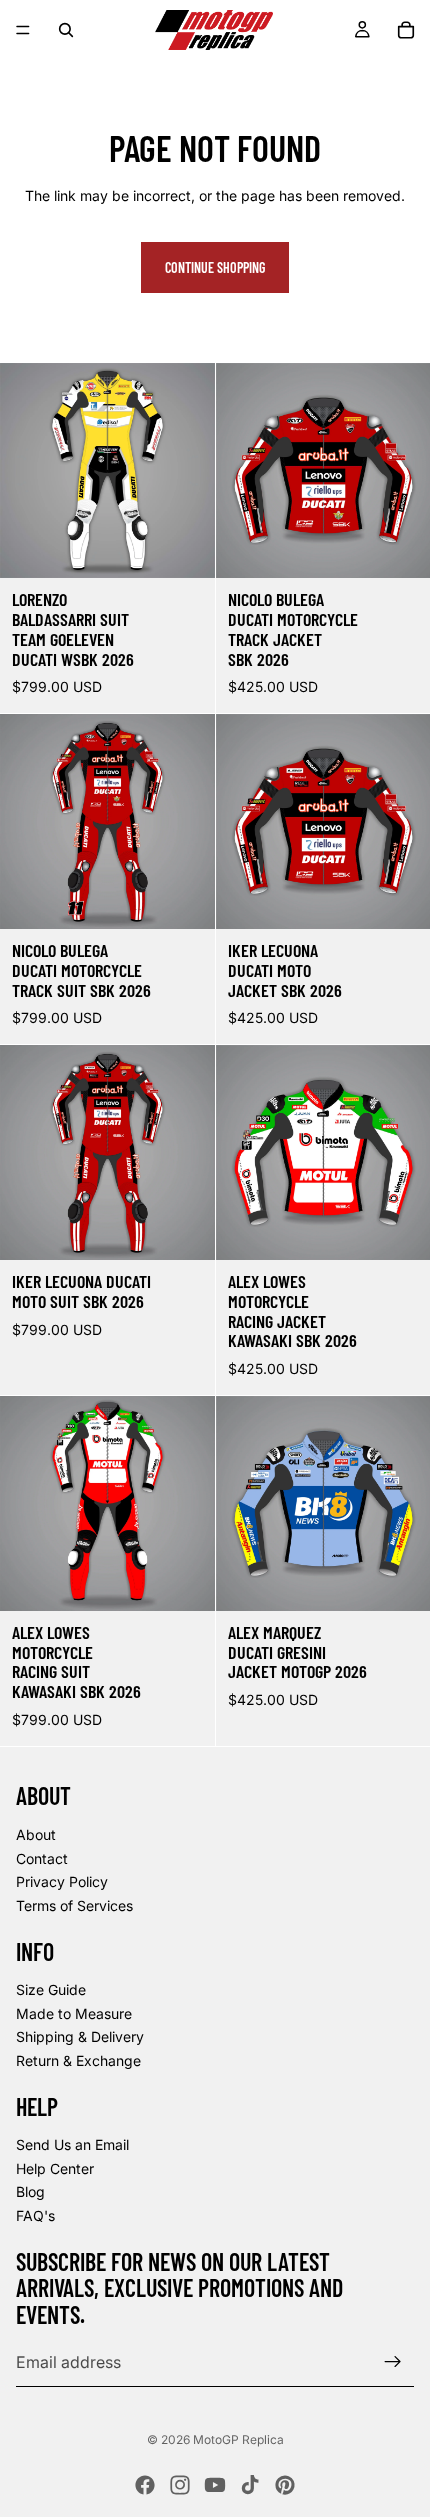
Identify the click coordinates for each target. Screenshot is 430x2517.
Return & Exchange (78, 2060)
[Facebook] (145, 2485)
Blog (30, 2191)
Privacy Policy (62, 1881)
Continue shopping (215, 267)
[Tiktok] (250, 2485)
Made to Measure (74, 2012)
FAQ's (35, 2215)
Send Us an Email (72, 2144)
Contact (42, 1857)
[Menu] (23, 30)
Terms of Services (74, 1904)
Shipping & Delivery (80, 2036)
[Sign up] (393, 2362)
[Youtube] (215, 2485)
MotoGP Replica (238, 2439)
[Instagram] (180, 2485)
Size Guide (51, 1989)
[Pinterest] (285, 2485)
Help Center (55, 2168)
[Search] (66, 30)
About (36, 1834)
